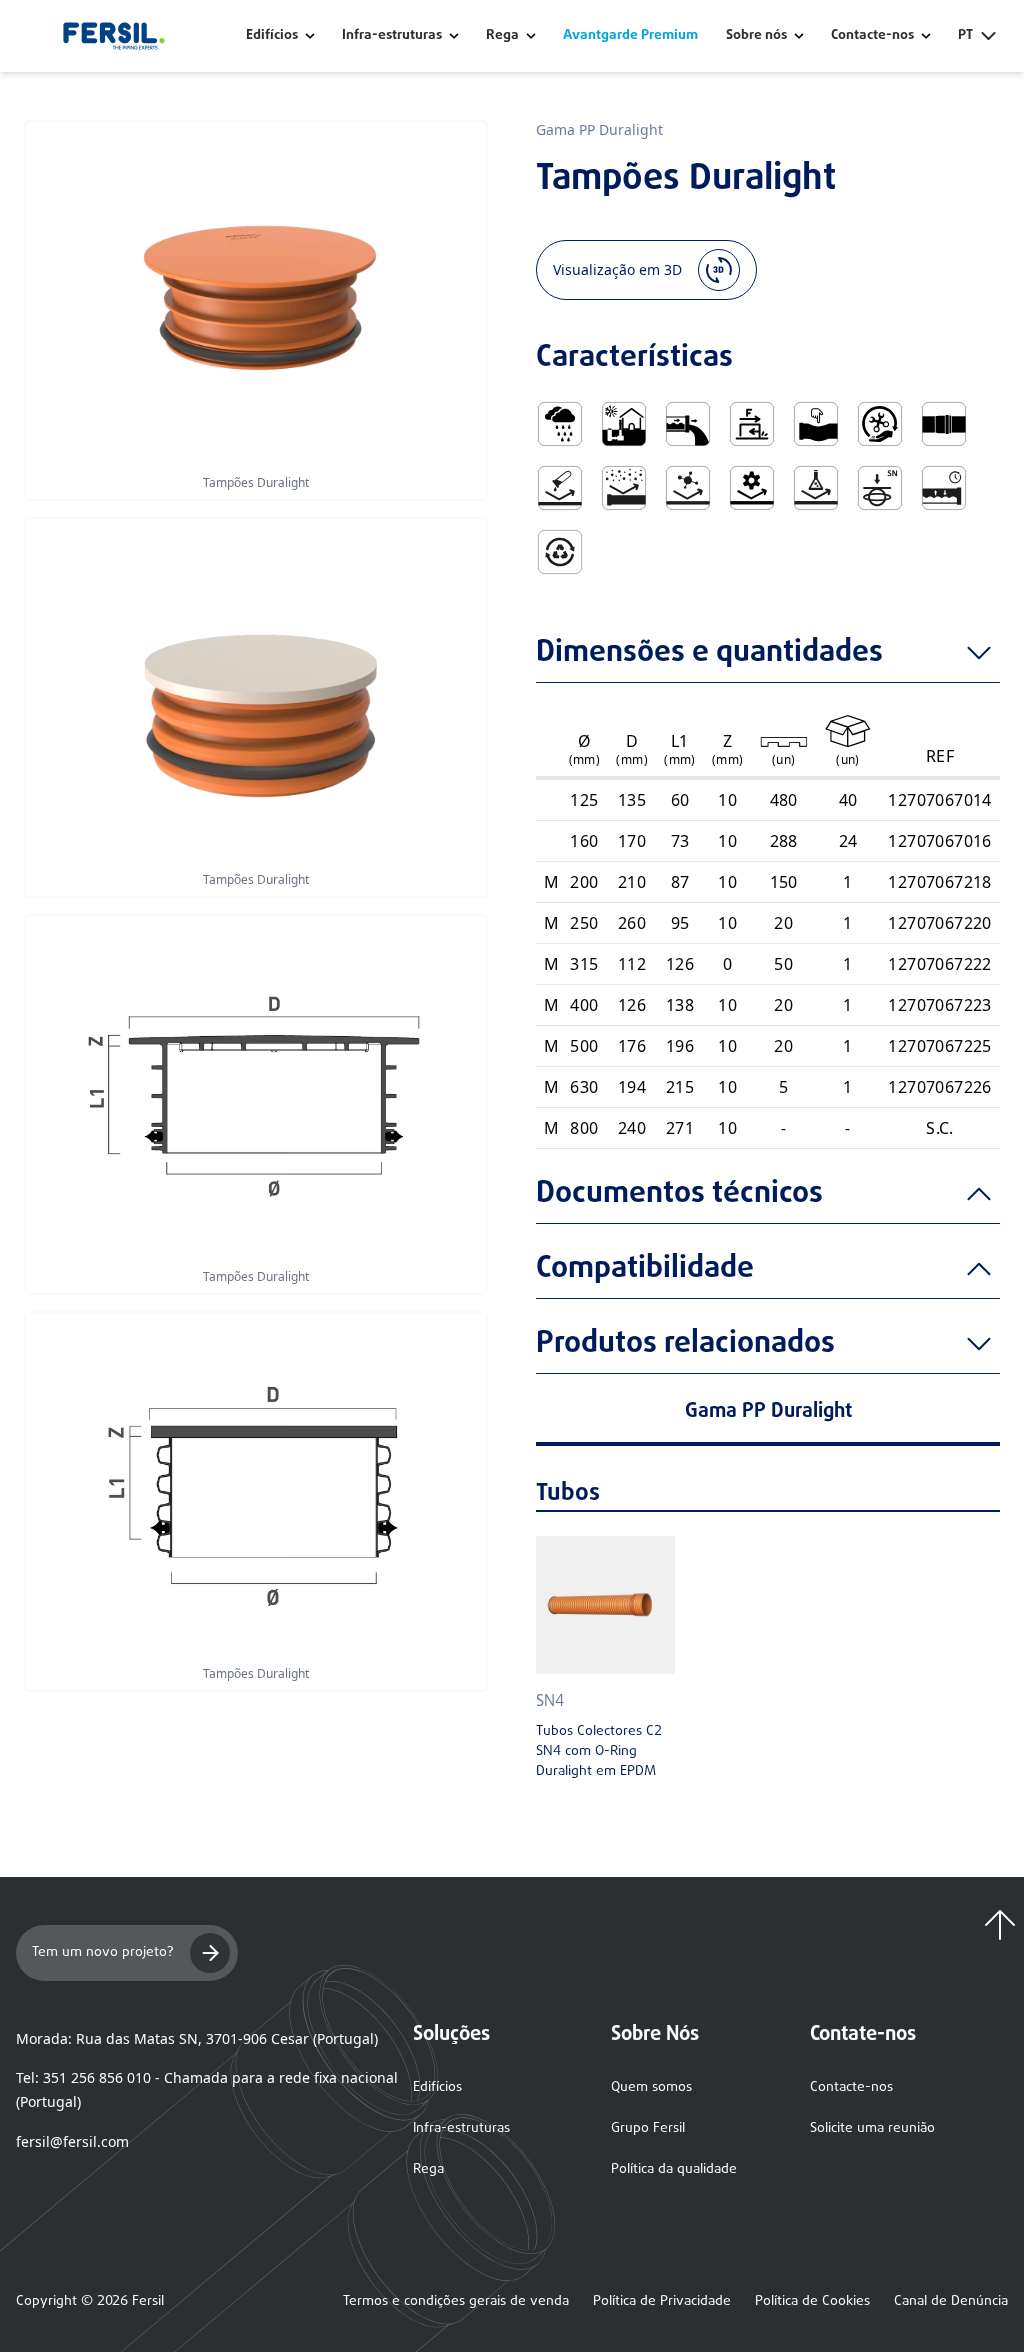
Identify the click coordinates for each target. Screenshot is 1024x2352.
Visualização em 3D (617, 269)
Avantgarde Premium (630, 36)
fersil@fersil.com (72, 2141)
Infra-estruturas (392, 36)
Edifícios (272, 36)
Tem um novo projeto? (103, 1952)
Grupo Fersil (648, 2128)
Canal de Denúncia (951, 2302)
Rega (502, 36)
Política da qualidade (674, 2169)
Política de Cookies (812, 2302)
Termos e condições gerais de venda (456, 2302)
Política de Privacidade (662, 2302)
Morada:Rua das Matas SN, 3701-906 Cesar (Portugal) (197, 2038)
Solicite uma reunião (872, 2128)
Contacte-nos (851, 2087)
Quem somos (651, 2087)
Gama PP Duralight (599, 129)
